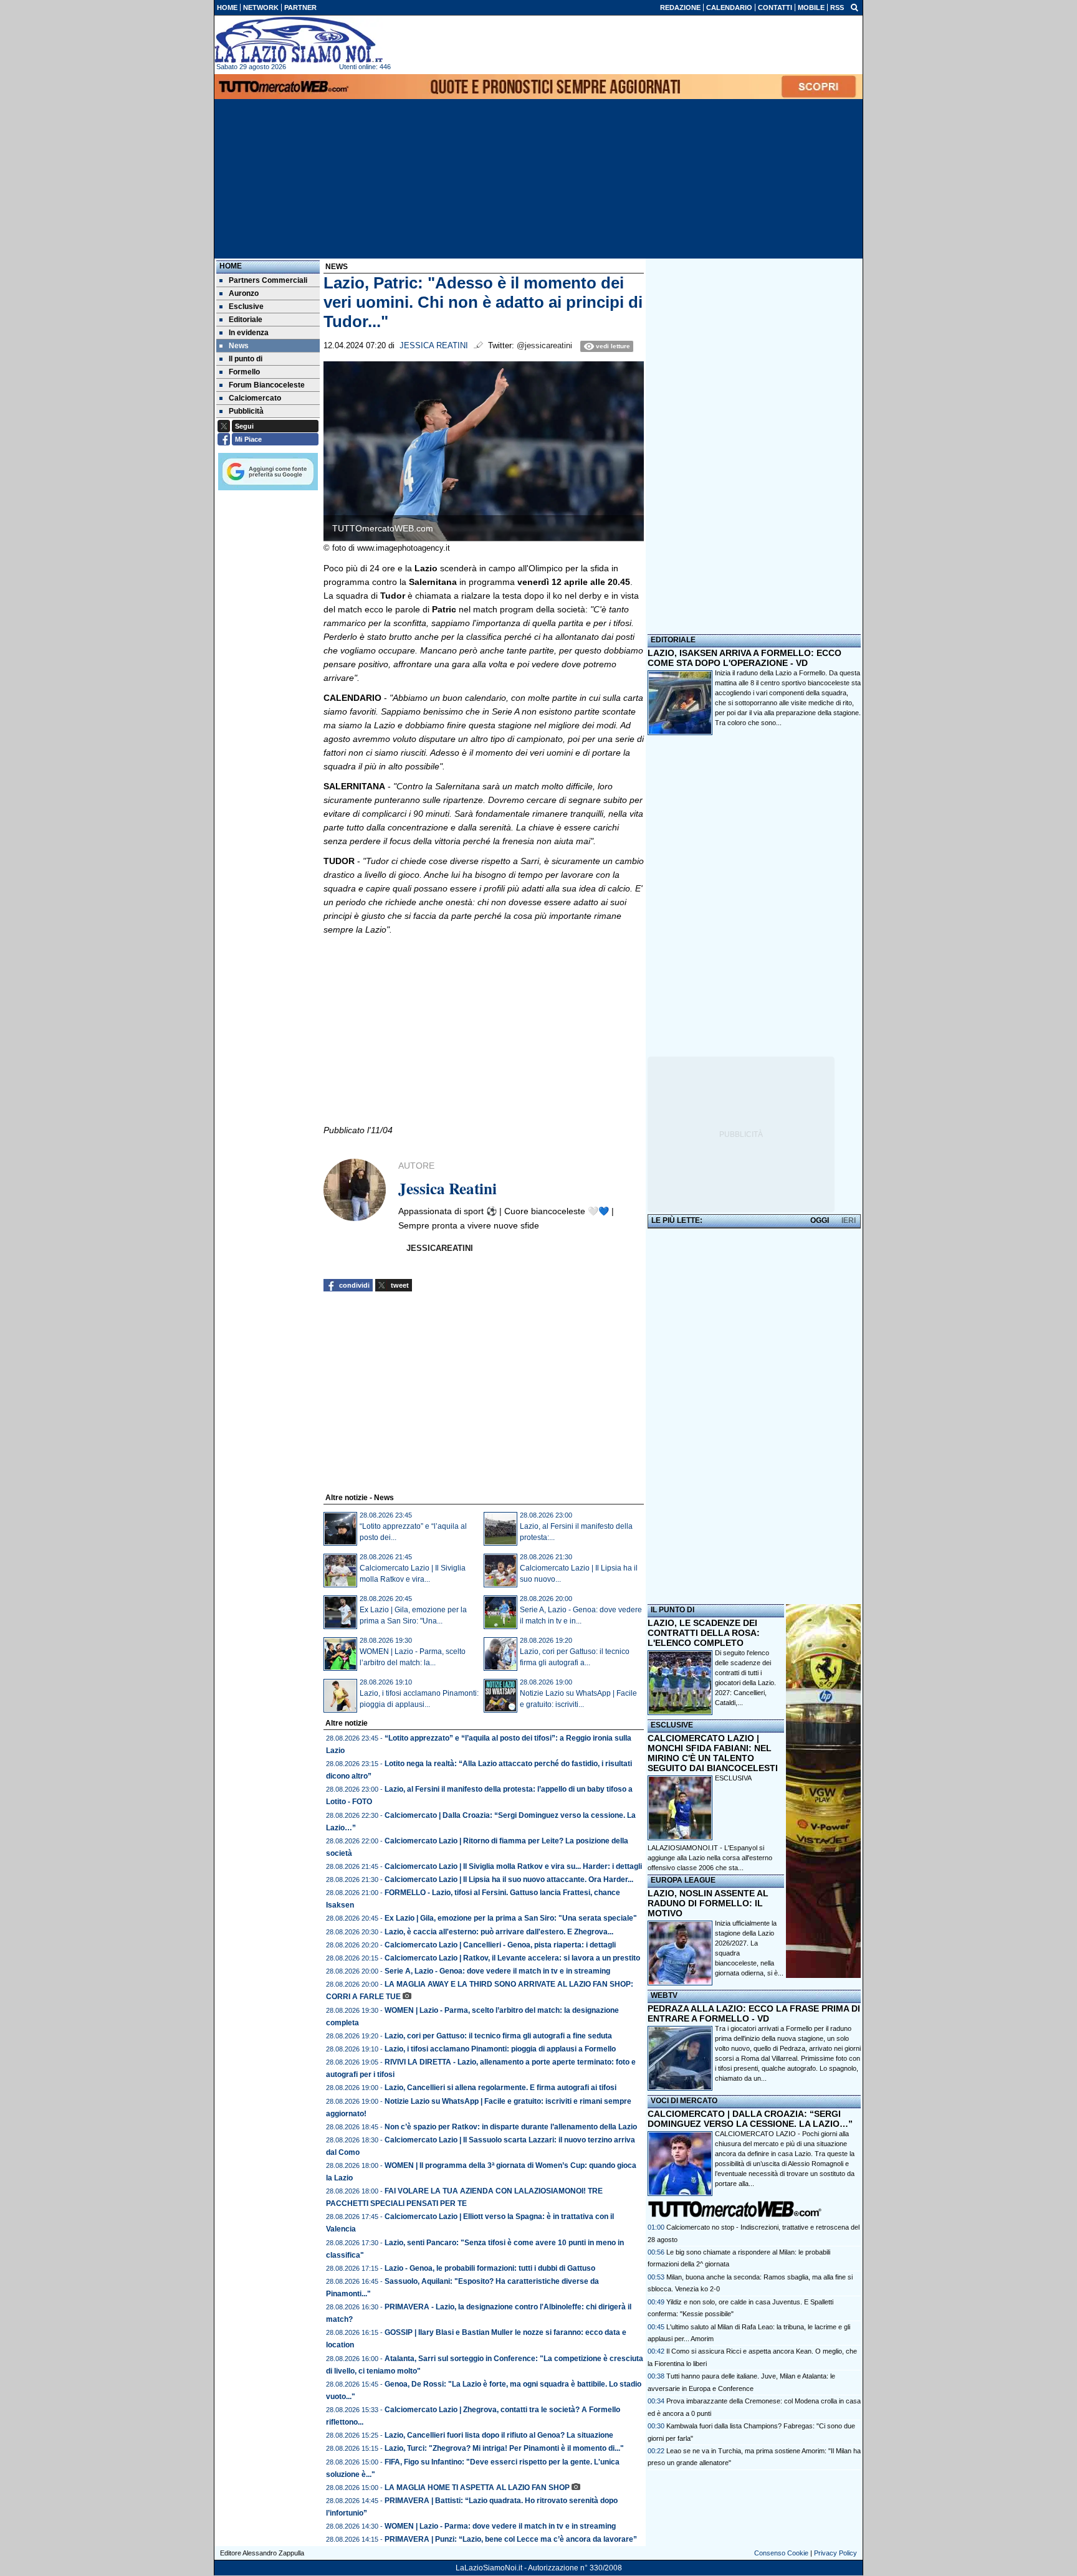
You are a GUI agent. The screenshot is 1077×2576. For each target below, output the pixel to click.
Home (231, 266)
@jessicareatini (544, 346)
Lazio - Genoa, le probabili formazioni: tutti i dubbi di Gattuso (490, 2268)
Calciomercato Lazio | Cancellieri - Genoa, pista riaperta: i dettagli (500, 1945)
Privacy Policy (835, 2553)
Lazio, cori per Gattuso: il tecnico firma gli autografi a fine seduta (498, 2036)
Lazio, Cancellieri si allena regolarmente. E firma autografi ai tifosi (500, 2088)
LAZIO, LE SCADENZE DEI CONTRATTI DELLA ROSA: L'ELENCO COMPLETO (704, 1633)
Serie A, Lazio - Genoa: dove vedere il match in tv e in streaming (497, 1971)
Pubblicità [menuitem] (246, 411)
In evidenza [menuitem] (249, 333)
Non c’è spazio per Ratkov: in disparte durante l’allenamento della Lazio (511, 2127)
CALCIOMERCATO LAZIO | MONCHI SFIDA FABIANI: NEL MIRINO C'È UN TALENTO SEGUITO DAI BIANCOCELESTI (713, 1753)
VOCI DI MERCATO (684, 2101)
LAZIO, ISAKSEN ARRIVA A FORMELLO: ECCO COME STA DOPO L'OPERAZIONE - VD (744, 658)
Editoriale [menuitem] (246, 320)
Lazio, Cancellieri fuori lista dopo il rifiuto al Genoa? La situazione (499, 2435)
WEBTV (664, 1995)
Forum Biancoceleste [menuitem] (267, 385)
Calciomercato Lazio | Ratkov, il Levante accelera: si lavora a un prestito (512, 1958)
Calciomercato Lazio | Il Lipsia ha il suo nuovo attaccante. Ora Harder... (509, 1880)
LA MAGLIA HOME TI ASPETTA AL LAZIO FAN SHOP (477, 2488)
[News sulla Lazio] (299, 40)
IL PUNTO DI (673, 1610)
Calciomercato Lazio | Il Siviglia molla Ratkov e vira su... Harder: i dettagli (513, 1866)
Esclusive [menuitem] (246, 307)
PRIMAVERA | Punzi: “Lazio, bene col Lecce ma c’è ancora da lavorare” (511, 2539)
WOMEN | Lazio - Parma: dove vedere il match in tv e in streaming (500, 2526)
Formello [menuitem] (244, 372)
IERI (849, 1220)
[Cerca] (854, 7)
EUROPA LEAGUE (683, 1880)
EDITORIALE (673, 640)
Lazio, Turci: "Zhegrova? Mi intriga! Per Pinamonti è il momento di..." (504, 2448)
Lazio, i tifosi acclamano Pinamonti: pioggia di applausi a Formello (500, 2049)
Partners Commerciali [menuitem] (268, 280)
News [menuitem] (239, 346)
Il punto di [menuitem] (246, 359)
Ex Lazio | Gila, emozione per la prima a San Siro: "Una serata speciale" (511, 1918)
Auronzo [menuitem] (244, 293)
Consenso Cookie (781, 2553)
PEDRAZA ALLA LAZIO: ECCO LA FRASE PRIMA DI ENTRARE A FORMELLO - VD (754, 2013)
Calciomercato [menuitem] (255, 398)
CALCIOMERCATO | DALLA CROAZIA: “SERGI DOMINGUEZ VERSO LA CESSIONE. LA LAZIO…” (750, 2119)
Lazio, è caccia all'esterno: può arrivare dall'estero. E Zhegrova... (499, 1932)
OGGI (820, 1220)
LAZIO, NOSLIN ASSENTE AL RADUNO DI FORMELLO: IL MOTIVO (708, 1903)
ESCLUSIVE (672, 1725)
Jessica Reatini (434, 346)
